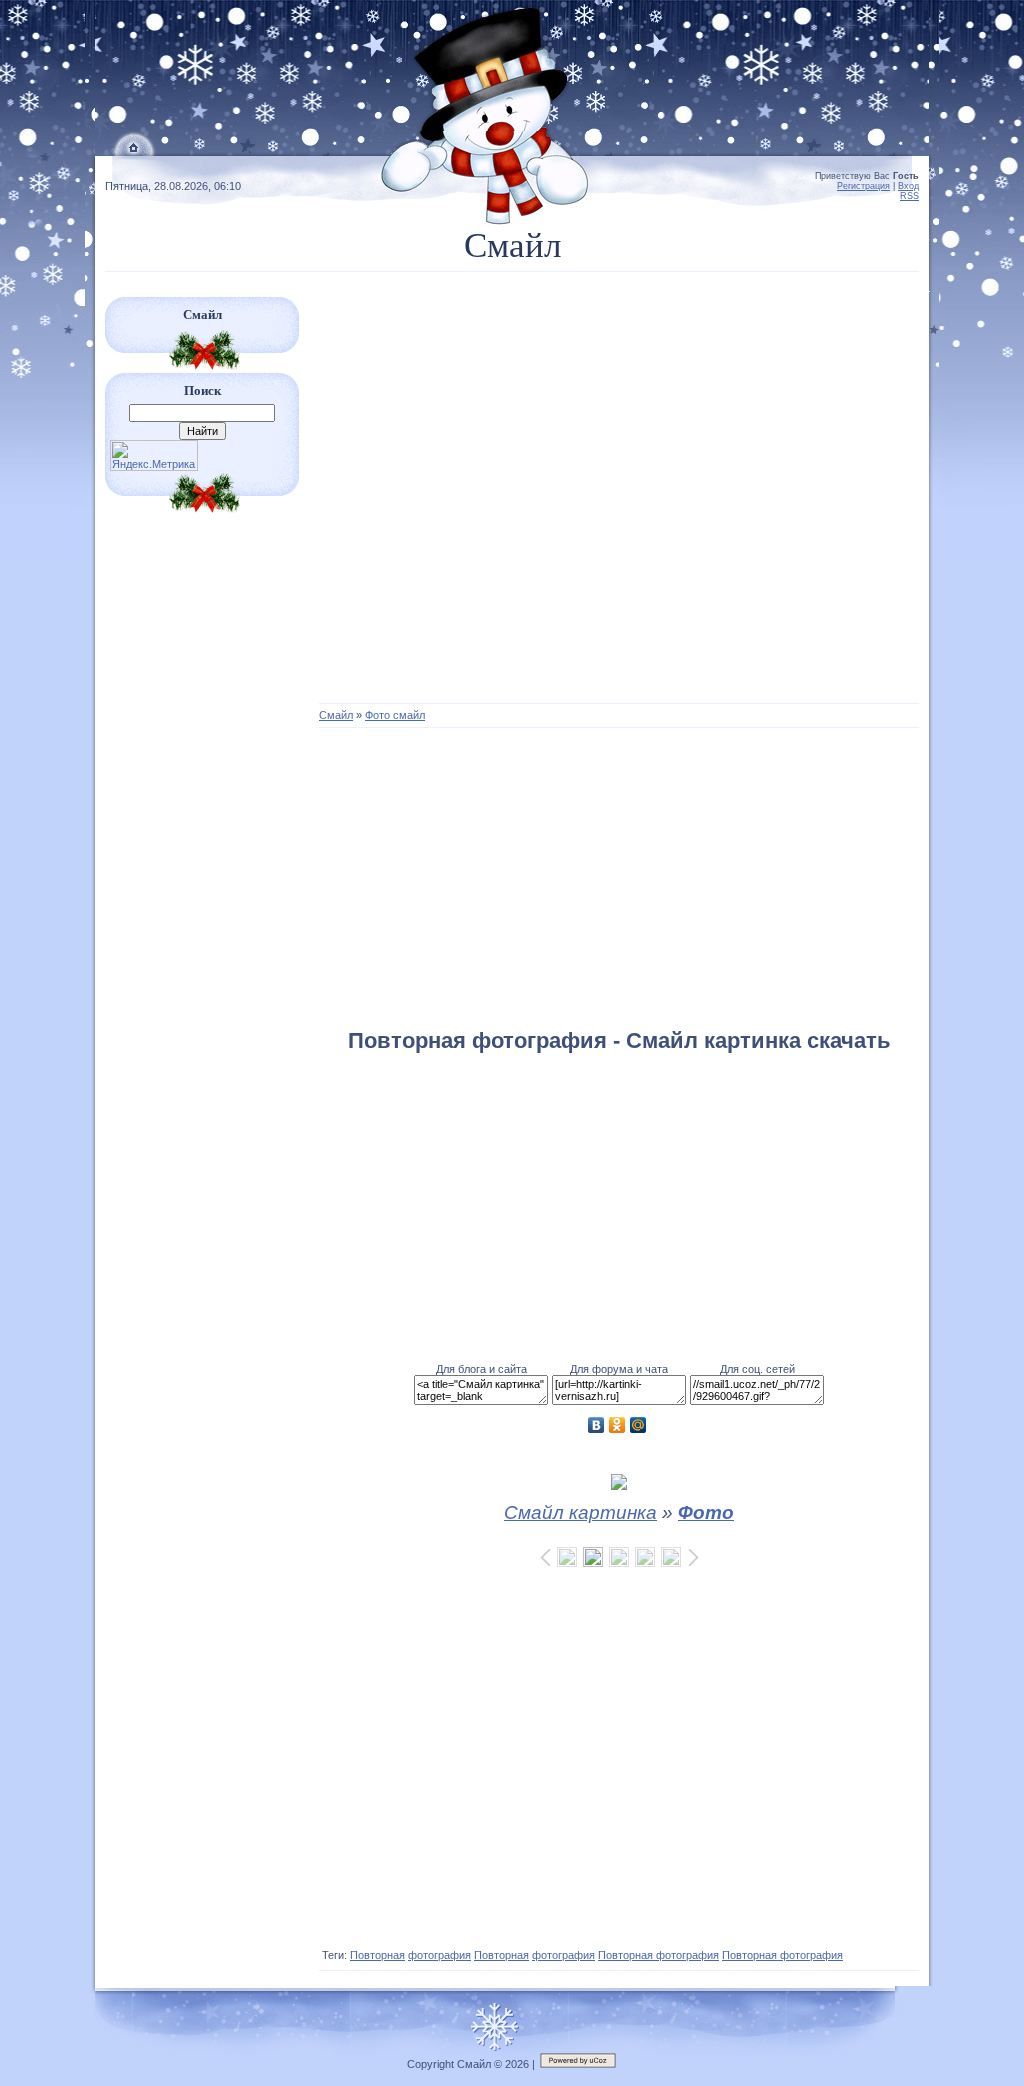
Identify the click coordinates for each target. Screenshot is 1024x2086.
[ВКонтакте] (596, 1425)
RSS (909, 196)
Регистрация (863, 186)
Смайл (336, 715)
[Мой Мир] (638, 1425)
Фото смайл (395, 715)
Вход (908, 186)
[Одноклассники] (617, 1425)
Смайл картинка (580, 1512)
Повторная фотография (658, 1955)
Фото (706, 1512)
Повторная (377, 1955)
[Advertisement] (619, 497)
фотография (439, 1955)
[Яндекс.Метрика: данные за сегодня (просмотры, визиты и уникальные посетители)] (154, 455)
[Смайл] (134, 152)
